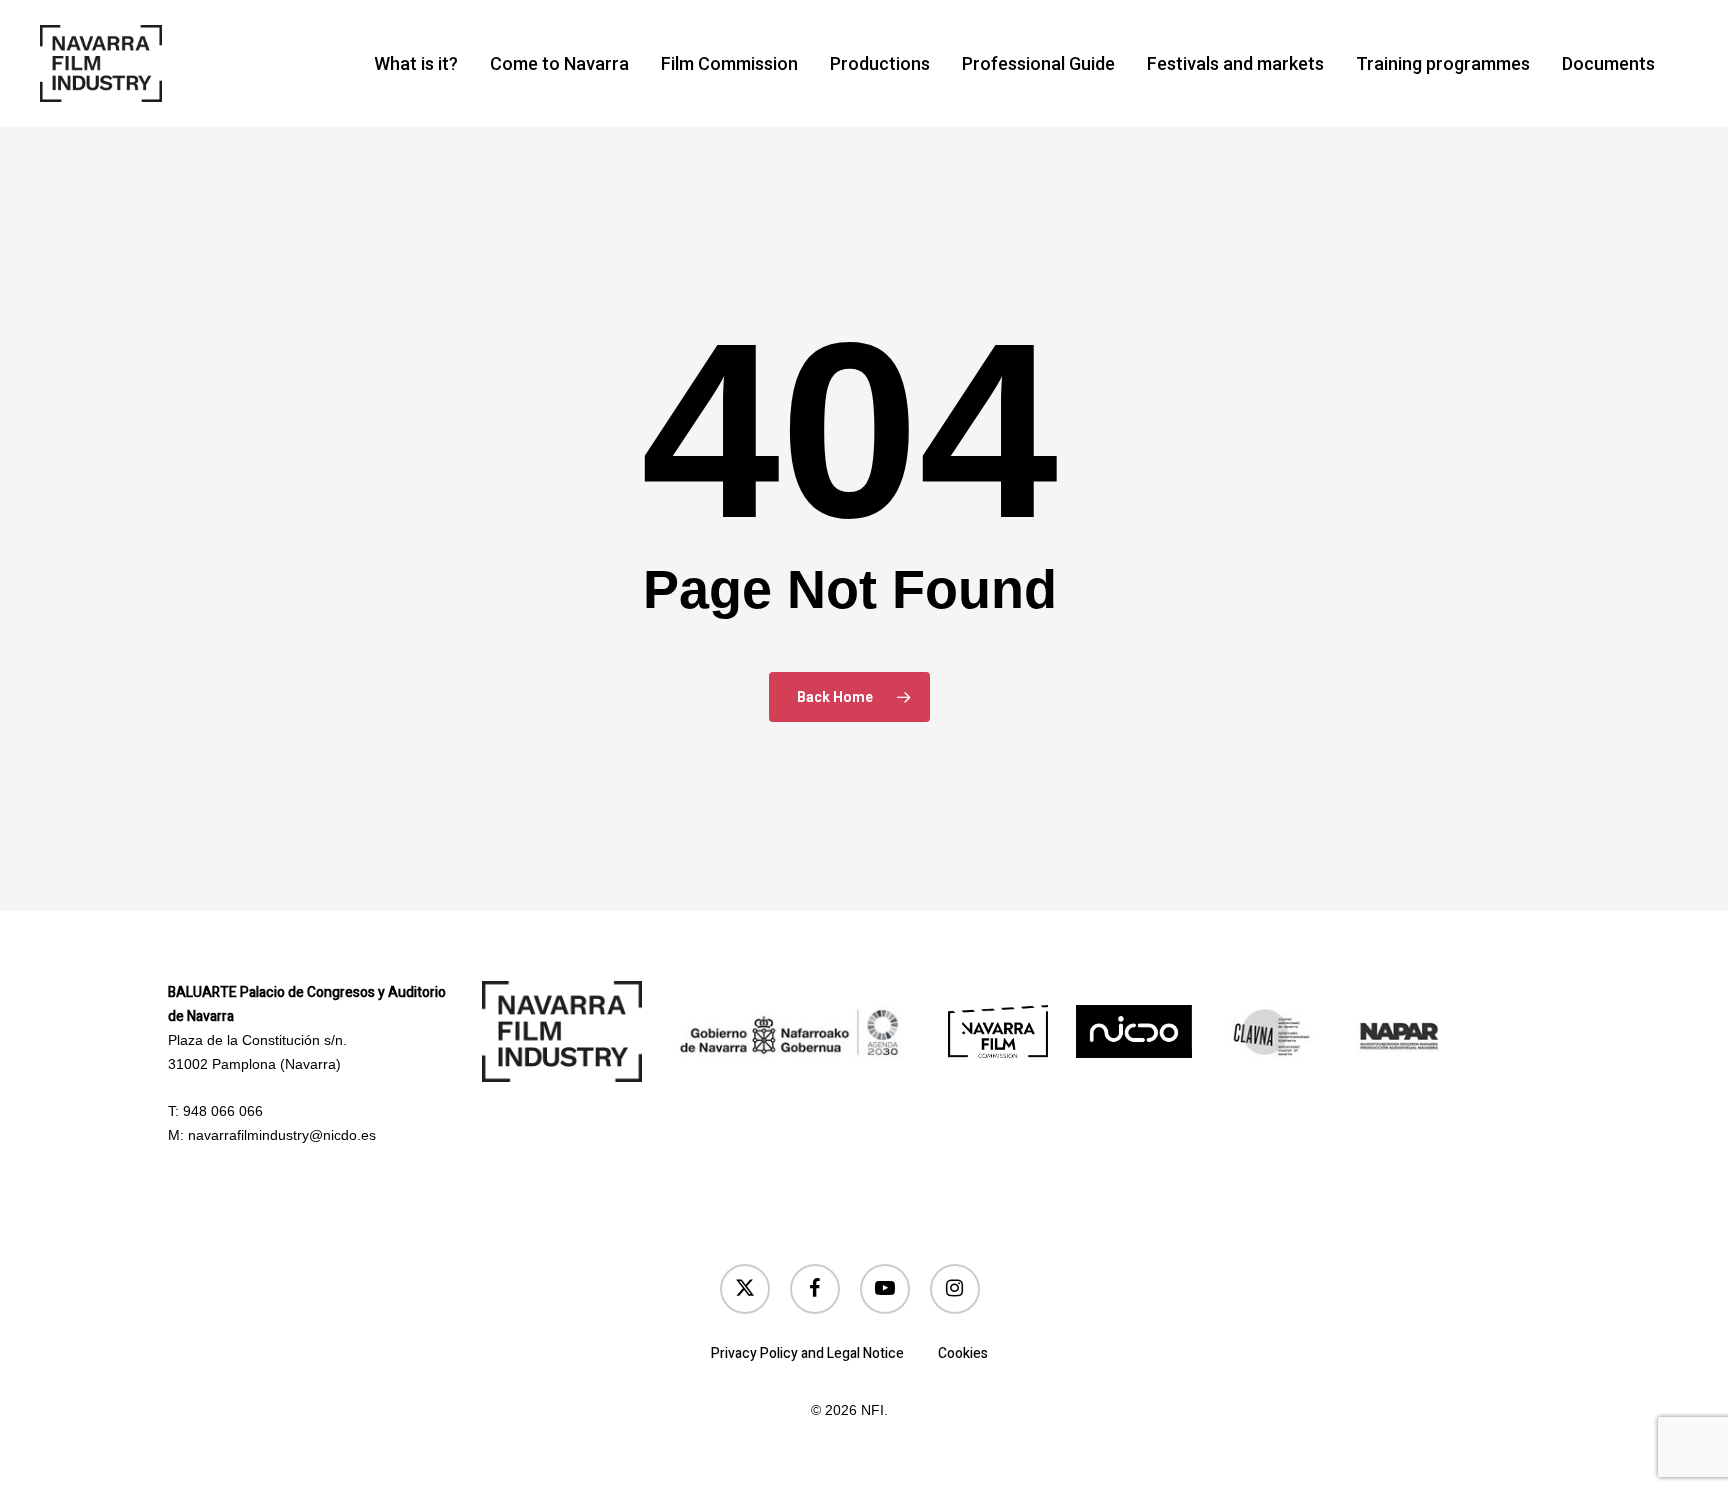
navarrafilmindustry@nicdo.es (282, 1135)
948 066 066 (223, 1111)
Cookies (963, 1353)
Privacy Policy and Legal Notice (807, 1353)
